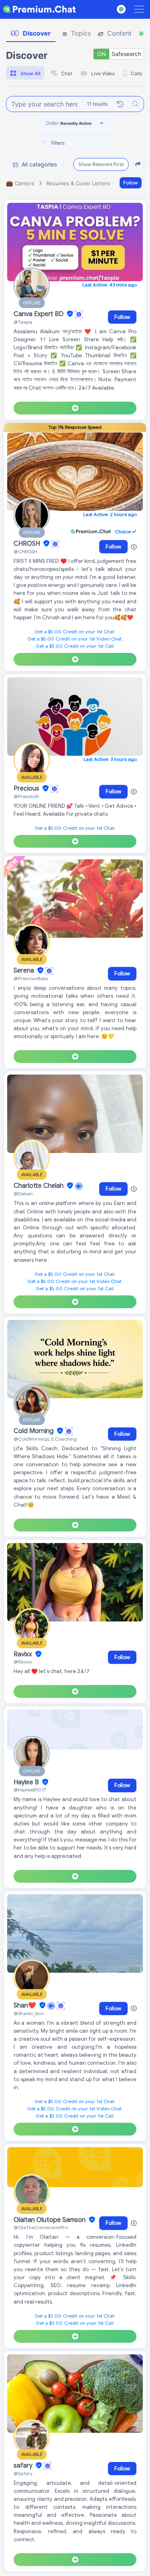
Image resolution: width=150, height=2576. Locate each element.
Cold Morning (34, 1431)
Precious (27, 789)
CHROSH (28, 544)
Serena (25, 971)
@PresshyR (26, 796)
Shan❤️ (26, 2006)
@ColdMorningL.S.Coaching (45, 1439)
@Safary (23, 2473)
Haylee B (27, 1782)
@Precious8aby (31, 978)
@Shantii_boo (29, 2013)
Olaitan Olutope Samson (50, 2220)
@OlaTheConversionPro (41, 2227)
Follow (131, 183)
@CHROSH (25, 551)
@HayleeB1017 (30, 1790)
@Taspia (23, 322)
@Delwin (23, 1194)
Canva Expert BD (39, 314)
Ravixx (24, 1654)
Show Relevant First (101, 164)
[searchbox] (87, 143)
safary (24, 2466)
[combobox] (75, 144)
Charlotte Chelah (39, 1186)
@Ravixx (23, 1662)
